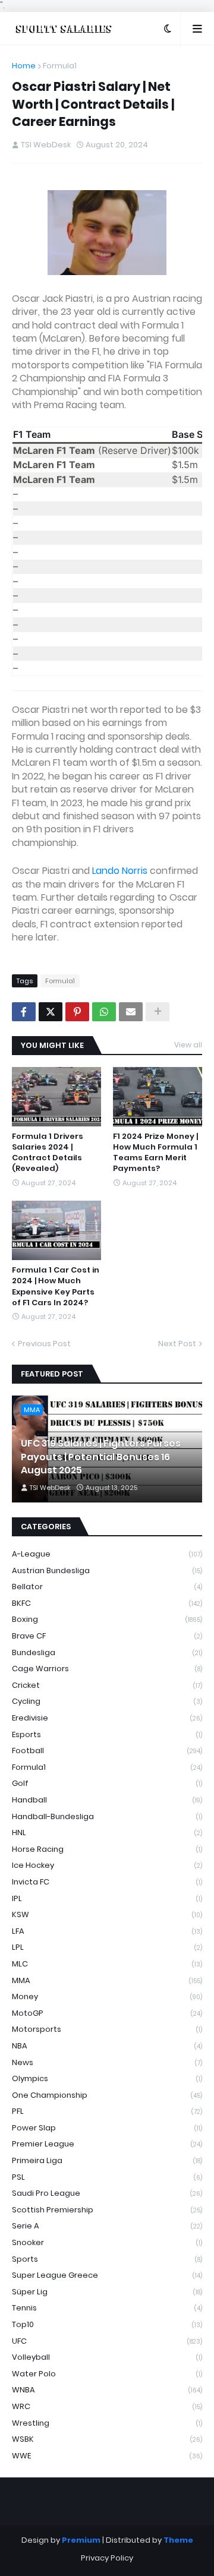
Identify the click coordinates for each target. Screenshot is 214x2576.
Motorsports (107, 2029)
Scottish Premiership (107, 2210)
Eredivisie (107, 1718)
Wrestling (107, 2423)
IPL (107, 1898)
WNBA (107, 2390)
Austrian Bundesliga (107, 1570)
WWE (107, 2456)
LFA (107, 1931)
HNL (107, 1832)
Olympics (107, 2078)
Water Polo (107, 2374)
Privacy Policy (107, 2558)
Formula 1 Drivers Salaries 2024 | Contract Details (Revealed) (48, 1153)
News (107, 2062)
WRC (107, 2406)
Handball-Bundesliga (107, 1816)
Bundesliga (107, 1652)
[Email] (131, 1012)
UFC (107, 2341)
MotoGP (107, 2013)
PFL (107, 2111)
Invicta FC (107, 1882)
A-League (107, 1554)
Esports (107, 1734)
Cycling (107, 1701)
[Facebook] (24, 1012)
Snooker (107, 2242)
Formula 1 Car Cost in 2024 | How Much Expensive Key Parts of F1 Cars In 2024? (56, 1287)
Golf (107, 1783)
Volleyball (107, 2357)
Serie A (107, 2226)
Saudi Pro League (107, 2193)
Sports (107, 2259)
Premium (81, 2540)
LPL (107, 1947)
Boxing (107, 1619)
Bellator (107, 1587)
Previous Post (44, 1344)
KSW (107, 1914)
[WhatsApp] (104, 1012)
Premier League (107, 2144)
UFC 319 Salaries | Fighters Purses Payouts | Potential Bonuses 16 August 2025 (101, 1457)
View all (188, 1045)
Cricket (107, 1685)
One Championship (107, 2095)
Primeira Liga (107, 2160)
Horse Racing (107, 1849)
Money (107, 1996)
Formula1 (60, 66)
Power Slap (107, 2128)
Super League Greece (107, 2275)
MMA (107, 1980)
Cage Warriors (107, 1669)
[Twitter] (51, 1012)
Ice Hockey (107, 1865)
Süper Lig (107, 2292)
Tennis (107, 2308)
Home (24, 66)
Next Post (177, 1344)
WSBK (107, 2439)
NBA (107, 2046)
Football (107, 1751)
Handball (107, 1800)
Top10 (107, 2324)
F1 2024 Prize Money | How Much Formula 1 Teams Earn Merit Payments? (155, 1153)
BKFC (107, 1603)
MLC (107, 1964)
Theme (178, 2540)
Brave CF (107, 1636)
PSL (107, 2177)
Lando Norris (120, 871)
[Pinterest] (77, 1012)
